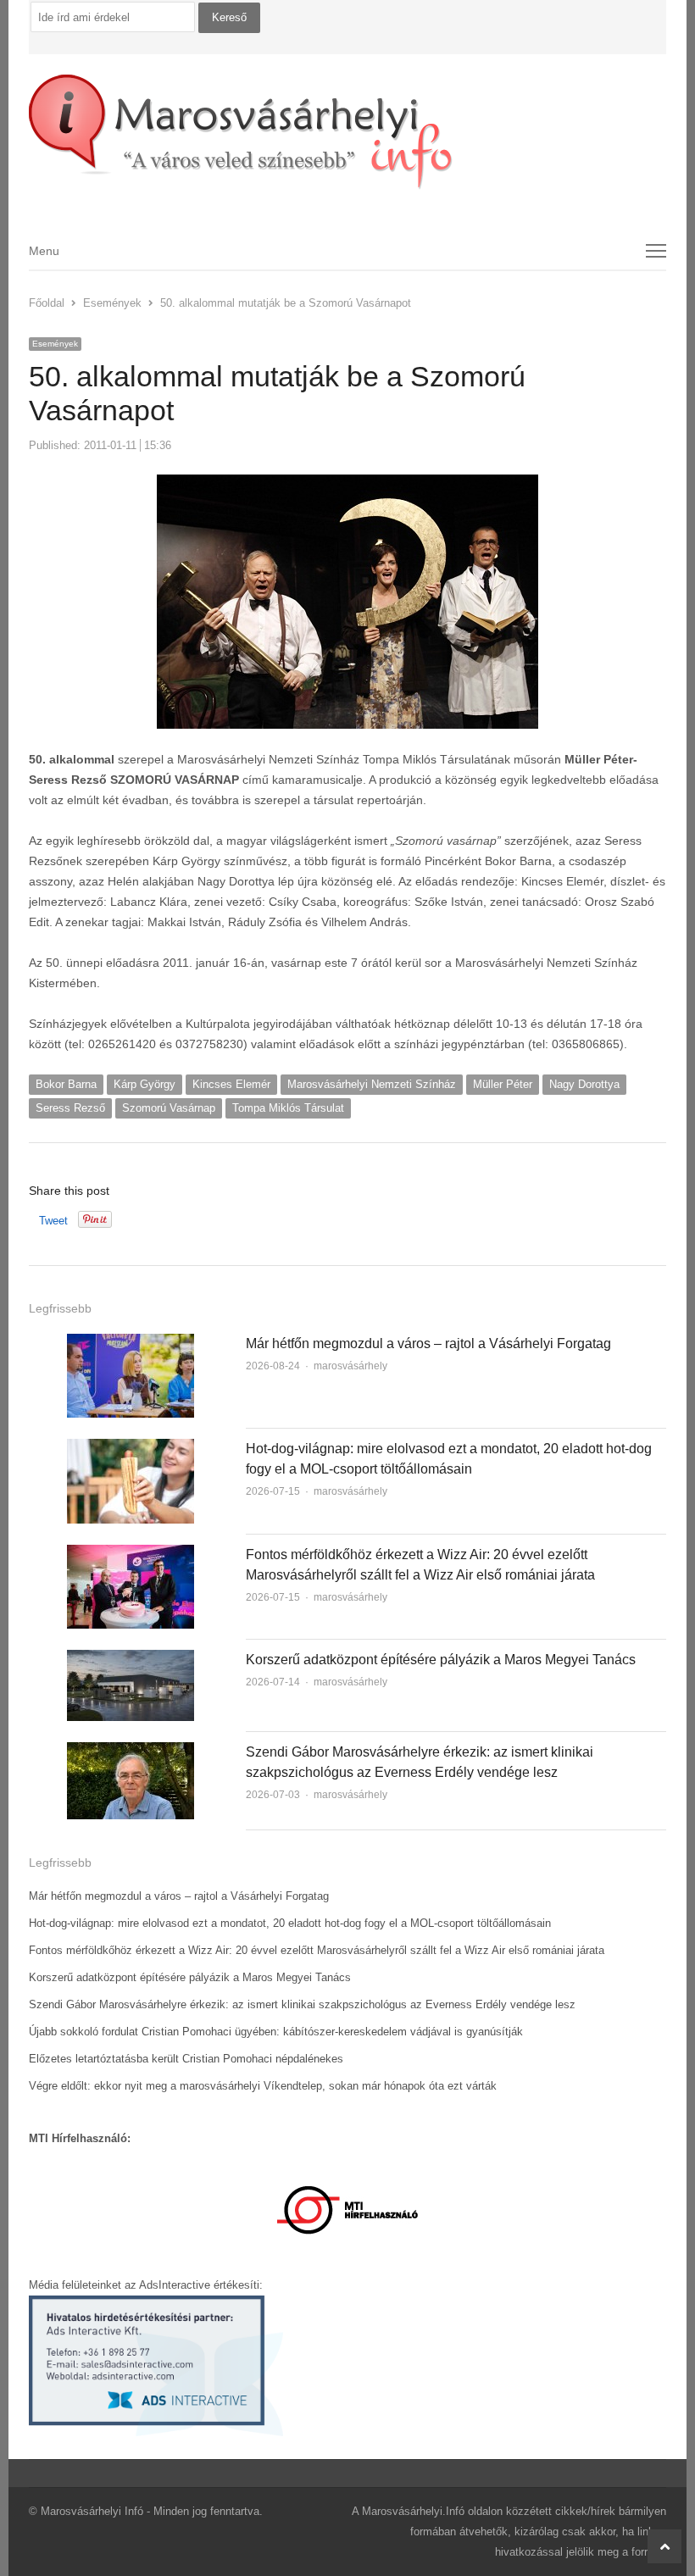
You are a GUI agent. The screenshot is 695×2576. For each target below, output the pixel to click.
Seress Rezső (70, 1108)
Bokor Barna (66, 1084)
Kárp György (145, 1084)
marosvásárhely (350, 1366)
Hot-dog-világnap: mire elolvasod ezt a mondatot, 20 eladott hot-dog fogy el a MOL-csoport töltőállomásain (290, 1923)
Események (55, 344)
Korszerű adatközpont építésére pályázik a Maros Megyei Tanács (441, 1660)
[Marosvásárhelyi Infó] (347, 132)
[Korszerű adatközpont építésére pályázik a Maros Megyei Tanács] (131, 1660)
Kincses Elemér (231, 1084)
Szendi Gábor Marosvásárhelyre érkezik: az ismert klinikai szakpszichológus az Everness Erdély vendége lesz (302, 2004)
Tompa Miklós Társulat (288, 1108)
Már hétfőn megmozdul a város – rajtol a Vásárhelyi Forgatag (428, 1344)
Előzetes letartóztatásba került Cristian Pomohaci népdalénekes (186, 2059)
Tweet (53, 1221)
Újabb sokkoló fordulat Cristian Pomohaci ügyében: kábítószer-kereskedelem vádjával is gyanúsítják (276, 2032)
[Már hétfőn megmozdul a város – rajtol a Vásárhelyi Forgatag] (131, 1344)
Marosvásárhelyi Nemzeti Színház (372, 1084)
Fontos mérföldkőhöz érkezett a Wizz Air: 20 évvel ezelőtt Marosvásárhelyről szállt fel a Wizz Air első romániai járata (317, 1950)
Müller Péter (503, 1084)
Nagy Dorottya (584, 1084)
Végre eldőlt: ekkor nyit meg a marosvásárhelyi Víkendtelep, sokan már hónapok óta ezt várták (263, 2086)
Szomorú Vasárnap (169, 1108)
